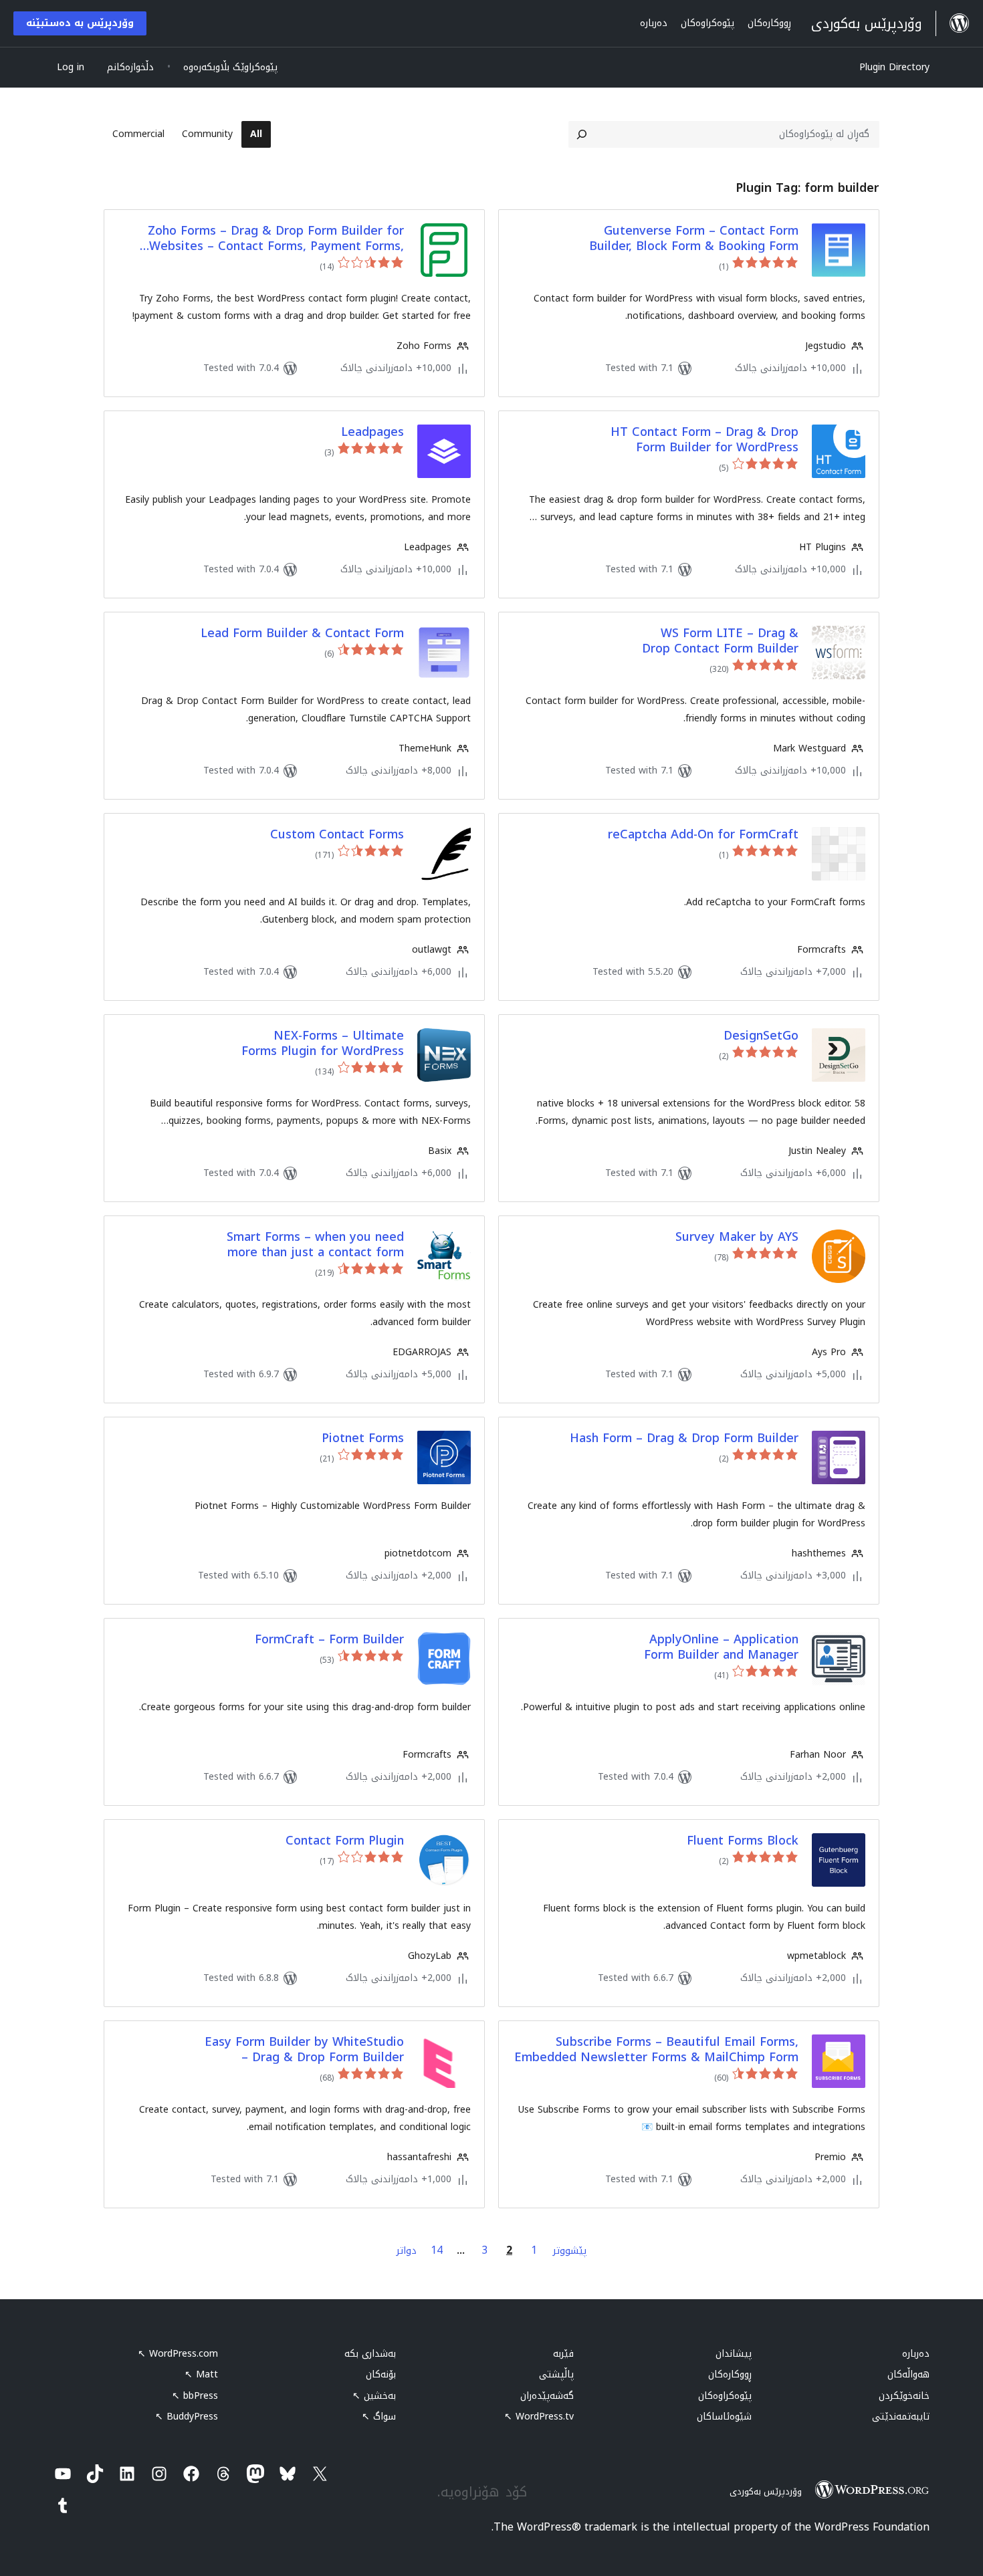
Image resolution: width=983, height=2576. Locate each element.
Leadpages (372, 432)
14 (437, 2250)
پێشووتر (570, 2251)
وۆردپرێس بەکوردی (766, 2491)
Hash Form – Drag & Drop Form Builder (684, 1438)
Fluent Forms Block (743, 1841)
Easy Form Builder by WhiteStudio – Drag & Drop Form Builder (304, 2050)
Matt (201, 2374)
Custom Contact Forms (337, 835)
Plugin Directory (894, 67)
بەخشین (374, 2396)
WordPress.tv (539, 2417)
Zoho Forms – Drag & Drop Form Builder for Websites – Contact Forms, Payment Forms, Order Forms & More (276, 239)
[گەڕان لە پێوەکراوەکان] (582, 134)
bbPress (195, 2396)
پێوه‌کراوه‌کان (725, 2396)
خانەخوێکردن (904, 2396)
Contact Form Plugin (345, 1841)
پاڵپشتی (556, 2374)
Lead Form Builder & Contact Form (302, 633)
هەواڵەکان (908, 2374)
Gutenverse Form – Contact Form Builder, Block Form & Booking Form (694, 239)
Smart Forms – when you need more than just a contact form (315, 1245)
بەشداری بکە (370, 2354)
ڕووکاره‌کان (730, 2374)
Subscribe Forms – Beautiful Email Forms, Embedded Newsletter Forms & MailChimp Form (656, 2050)
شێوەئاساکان (724, 2417)
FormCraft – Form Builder (329, 1640)
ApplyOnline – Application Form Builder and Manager (721, 1648)
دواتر (407, 2251)
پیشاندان (734, 2354)
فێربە (563, 2354)
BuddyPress (187, 2417)
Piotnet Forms (363, 1438)
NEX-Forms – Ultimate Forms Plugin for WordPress (323, 1044)
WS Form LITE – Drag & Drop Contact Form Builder (720, 641)
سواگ (379, 2417)
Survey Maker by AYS (737, 1237)
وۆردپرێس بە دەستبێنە (80, 23)
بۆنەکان (381, 2374)
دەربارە (916, 2354)
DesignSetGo (761, 1036)
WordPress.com (178, 2354)
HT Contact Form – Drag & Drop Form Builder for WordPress (704, 440)
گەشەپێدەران (547, 2396)
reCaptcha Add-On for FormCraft (703, 835)
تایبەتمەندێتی (901, 2417)
